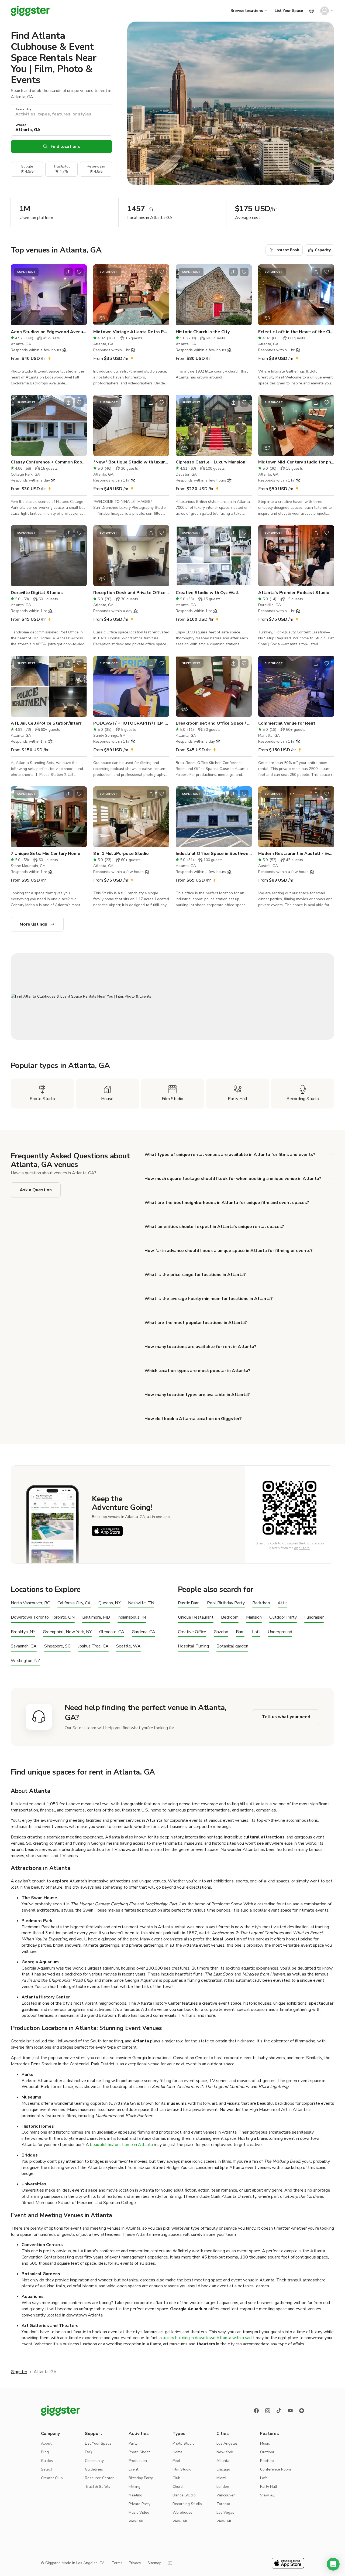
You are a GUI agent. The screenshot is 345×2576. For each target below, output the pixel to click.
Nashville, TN (141, 1603)
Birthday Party (141, 2478)
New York (225, 2452)
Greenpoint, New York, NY (67, 1632)
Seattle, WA (128, 1646)
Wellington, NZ (25, 1661)
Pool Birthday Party (226, 1603)
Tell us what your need (286, 1717)
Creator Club (52, 2478)
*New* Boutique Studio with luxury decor (131, 462)
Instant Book (287, 250)
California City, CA (74, 1603)
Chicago (223, 2469)
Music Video (139, 2512)
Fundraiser (314, 1617)
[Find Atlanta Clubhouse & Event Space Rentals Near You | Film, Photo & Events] (172, 997)
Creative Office (192, 1632)
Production (138, 2461)
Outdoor (267, 2452)
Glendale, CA (112, 1632)
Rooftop (267, 2461)
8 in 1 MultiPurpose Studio (121, 854)
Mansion (254, 1617)
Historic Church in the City (203, 332)
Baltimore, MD (96, 1617)
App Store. (302, 1548)
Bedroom (230, 1617)
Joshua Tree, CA (93, 1646)
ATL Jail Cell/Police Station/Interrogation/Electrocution (49, 723)
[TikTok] (279, 2411)
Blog (45, 2452)
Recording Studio (187, 2504)
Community (94, 2461)
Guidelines (94, 2469)
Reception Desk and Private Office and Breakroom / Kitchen (131, 593)
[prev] (18, 295)
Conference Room (275, 2469)
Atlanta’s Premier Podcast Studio (294, 593)
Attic (282, 1603)
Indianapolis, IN (132, 1617)
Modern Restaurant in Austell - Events (296, 854)
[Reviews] (302, 2411)
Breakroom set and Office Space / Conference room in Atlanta (214, 723)
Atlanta (223, 2461)
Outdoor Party (283, 1617)
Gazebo (221, 1632)
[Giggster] (30, 11)
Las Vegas (225, 2512)
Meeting (135, 2495)
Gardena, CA (144, 1632)
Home (177, 2452)
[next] (79, 295)
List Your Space (289, 11)
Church (179, 2487)
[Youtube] (290, 2411)
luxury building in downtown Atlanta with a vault (209, 2338)
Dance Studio (184, 2495)
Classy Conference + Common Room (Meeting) (49, 462)
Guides (47, 2461)
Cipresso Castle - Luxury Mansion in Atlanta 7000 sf (214, 462)
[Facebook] (256, 2411)
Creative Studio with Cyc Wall (207, 593)
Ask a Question (36, 1190)
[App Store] (107, 1531)
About (46, 2443)
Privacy (135, 2563)
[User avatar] (325, 11)
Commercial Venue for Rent (287, 723)
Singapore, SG (57, 1646)
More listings (33, 924)
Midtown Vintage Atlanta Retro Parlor (131, 332)
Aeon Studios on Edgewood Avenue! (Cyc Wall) (49, 332)
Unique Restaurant (196, 1617)
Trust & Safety (98, 2487)
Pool (176, 2461)
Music (265, 2443)
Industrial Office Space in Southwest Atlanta (214, 854)
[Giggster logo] (60, 2411)
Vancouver (226, 2495)
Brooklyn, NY (23, 1632)
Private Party (139, 2504)
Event (133, 2469)
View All (136, 2521)
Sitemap (154, 2563)
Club (176, 2478)
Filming (134, 2487)
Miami (221, 2478)
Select (46, 2469)
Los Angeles (227, 2443)
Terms (117, 2563)
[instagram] (268, 2411)
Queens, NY (109, 1603)
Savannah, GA (24, 1646)
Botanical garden (232, 1646)
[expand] (331, 1275)
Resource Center (99, 2478)
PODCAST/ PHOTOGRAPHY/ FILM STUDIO (131, 723)
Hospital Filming (193, 1646)
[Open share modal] (68, 272)
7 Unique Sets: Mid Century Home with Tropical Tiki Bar (49, 854)
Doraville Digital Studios (37, 593)
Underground (280, 1632)
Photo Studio (184, 2443)
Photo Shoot (139, 2452)
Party (133, 2443)
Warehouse (182, 2512)
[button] (333, 2564)
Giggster (19, 2372)
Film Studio (182, 2469)
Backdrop (261, 1603)
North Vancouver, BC (30, 1603)
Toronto (223, 2504)
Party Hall (269, 2487)
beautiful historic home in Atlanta (121, 2145)
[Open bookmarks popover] (79, 272)
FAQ (89, 2452)
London (223, 2487)
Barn (240, 1632)
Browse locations (247, 11)
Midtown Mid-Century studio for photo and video (296, 462)
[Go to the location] (49, 295)
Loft (256, 1632)
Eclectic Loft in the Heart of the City (296, 332)
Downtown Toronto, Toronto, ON (43, 1617)
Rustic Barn (189, 1603)
